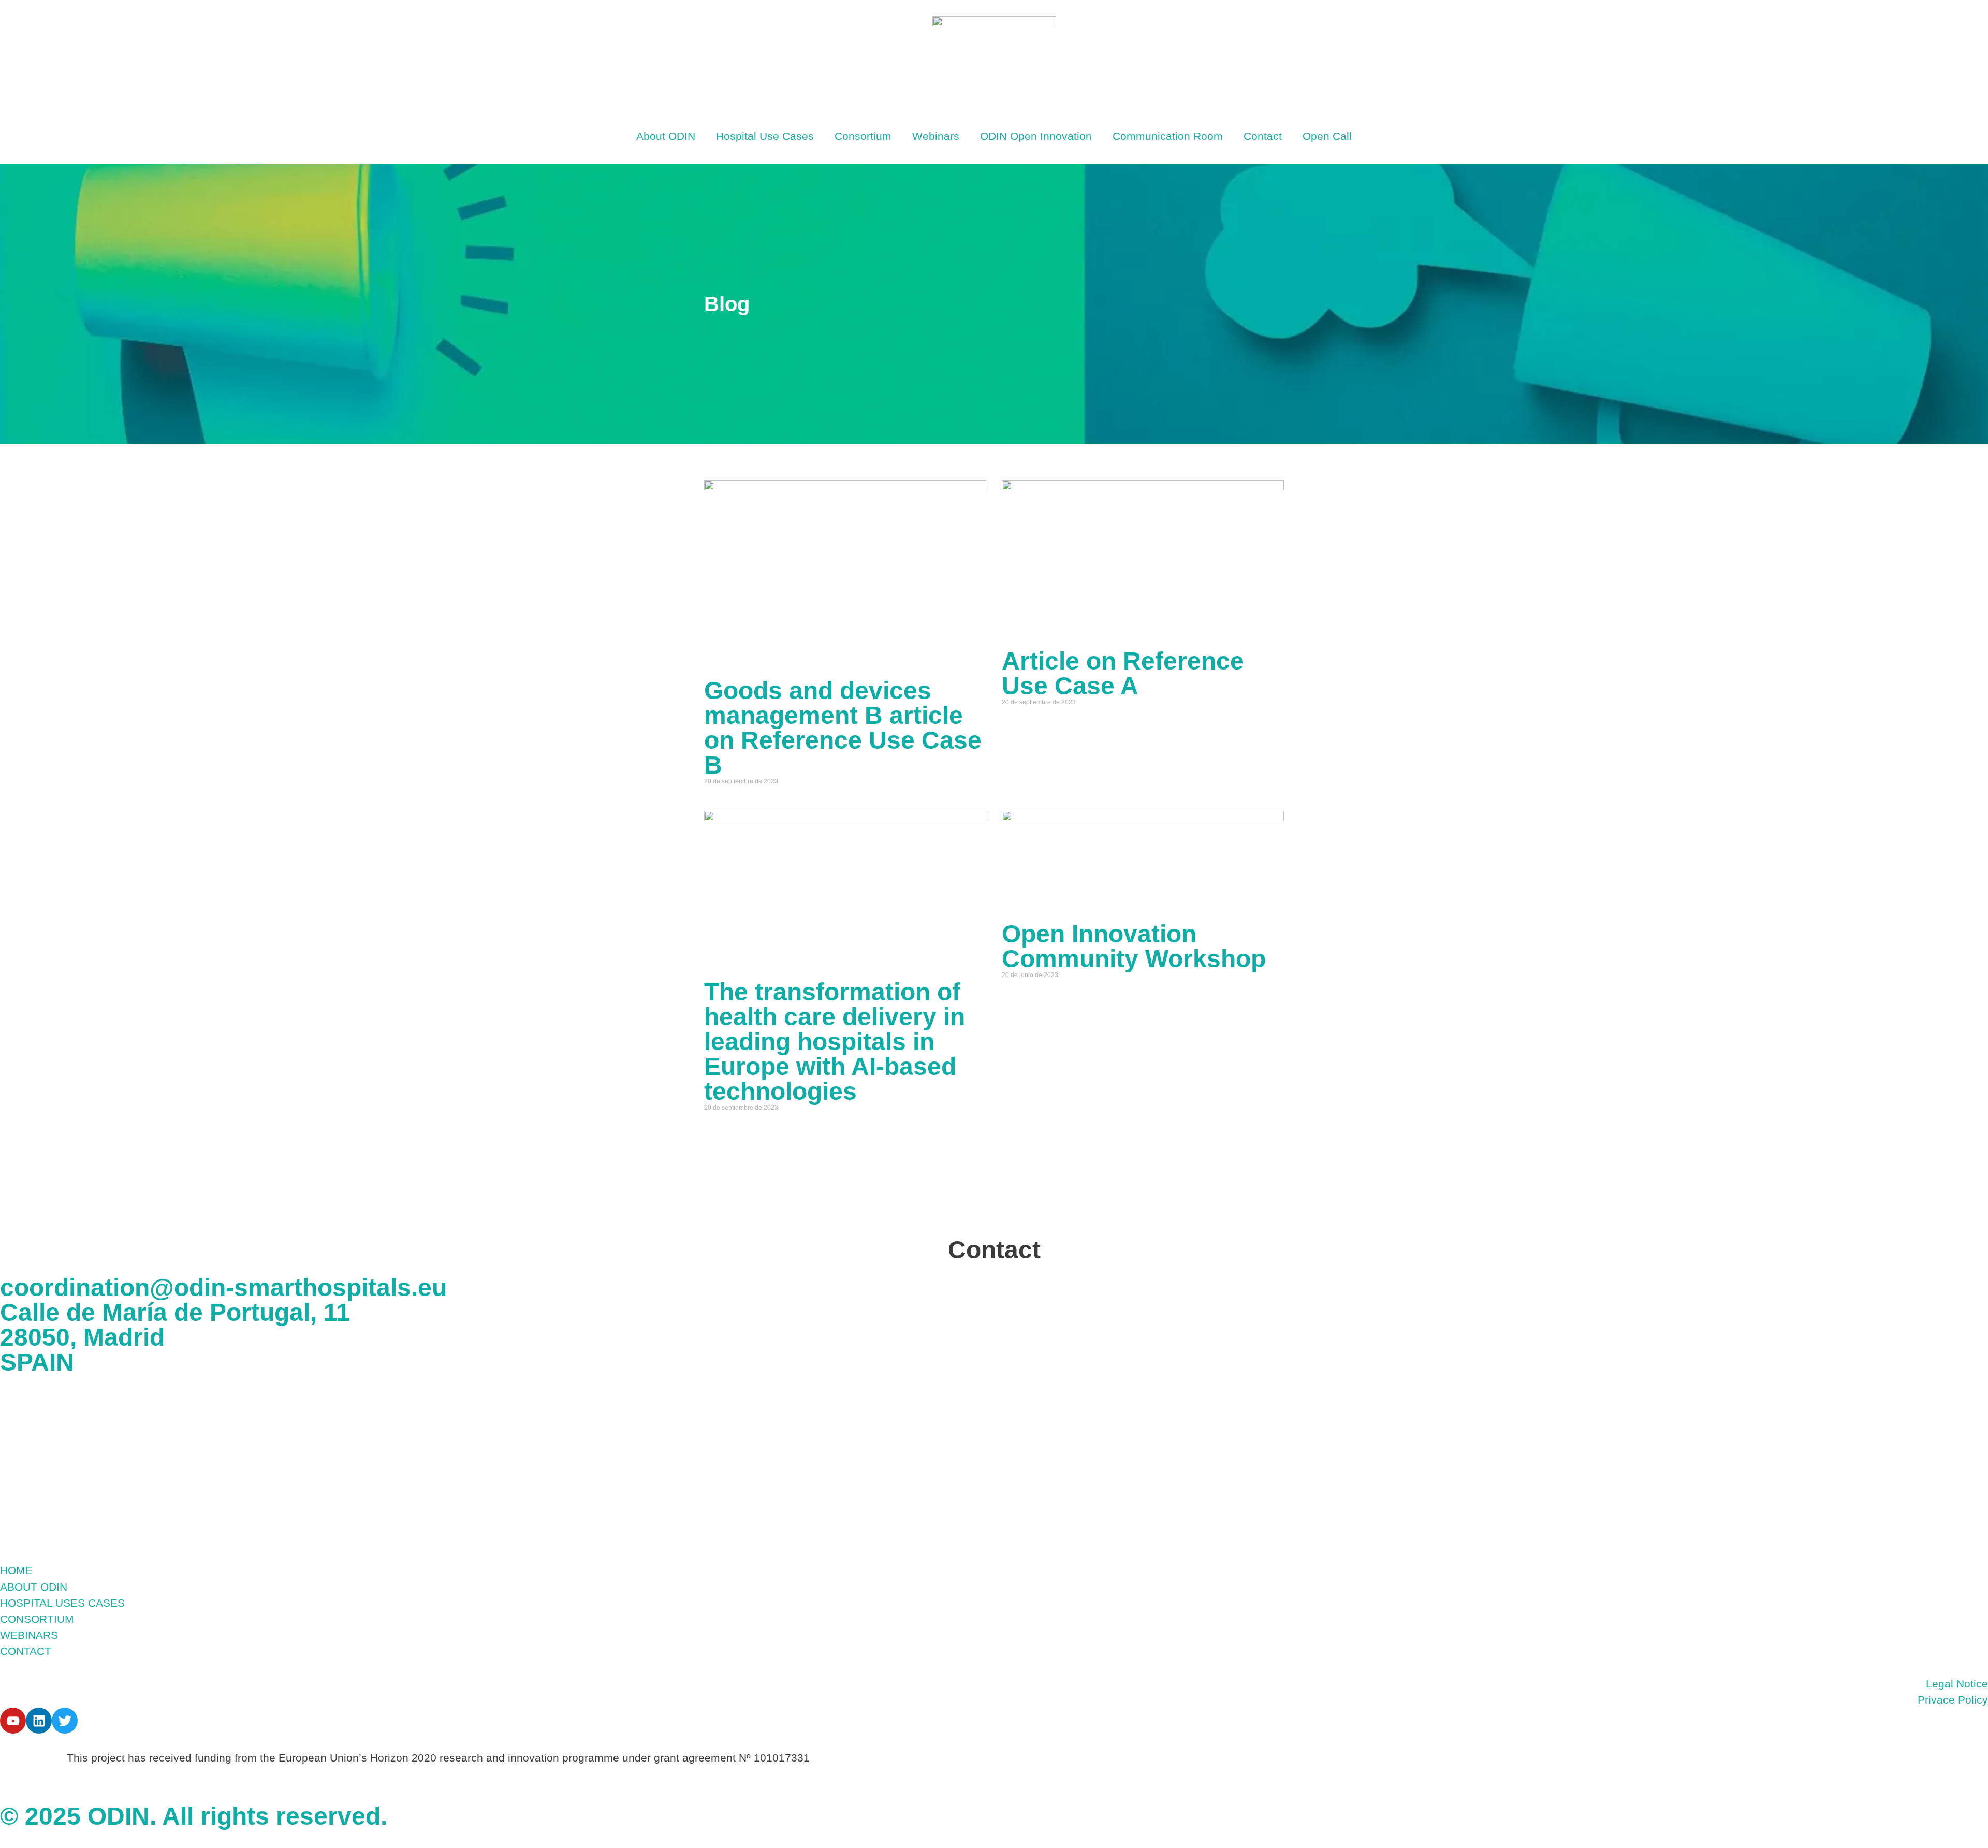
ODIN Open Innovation (1036, 136)
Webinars (936, 136)
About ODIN (666, 136)
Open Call (1327, 136)
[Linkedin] (39, 1721)
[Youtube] (13, 1721)
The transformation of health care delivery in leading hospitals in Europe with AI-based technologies (835, 1042)
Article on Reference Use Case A (1123, 673)
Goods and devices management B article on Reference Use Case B (843, 728)
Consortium (863, 136)
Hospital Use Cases (765, 136)
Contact (1263, 136)
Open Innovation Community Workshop (1134, 946)
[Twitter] (65, 1721)
